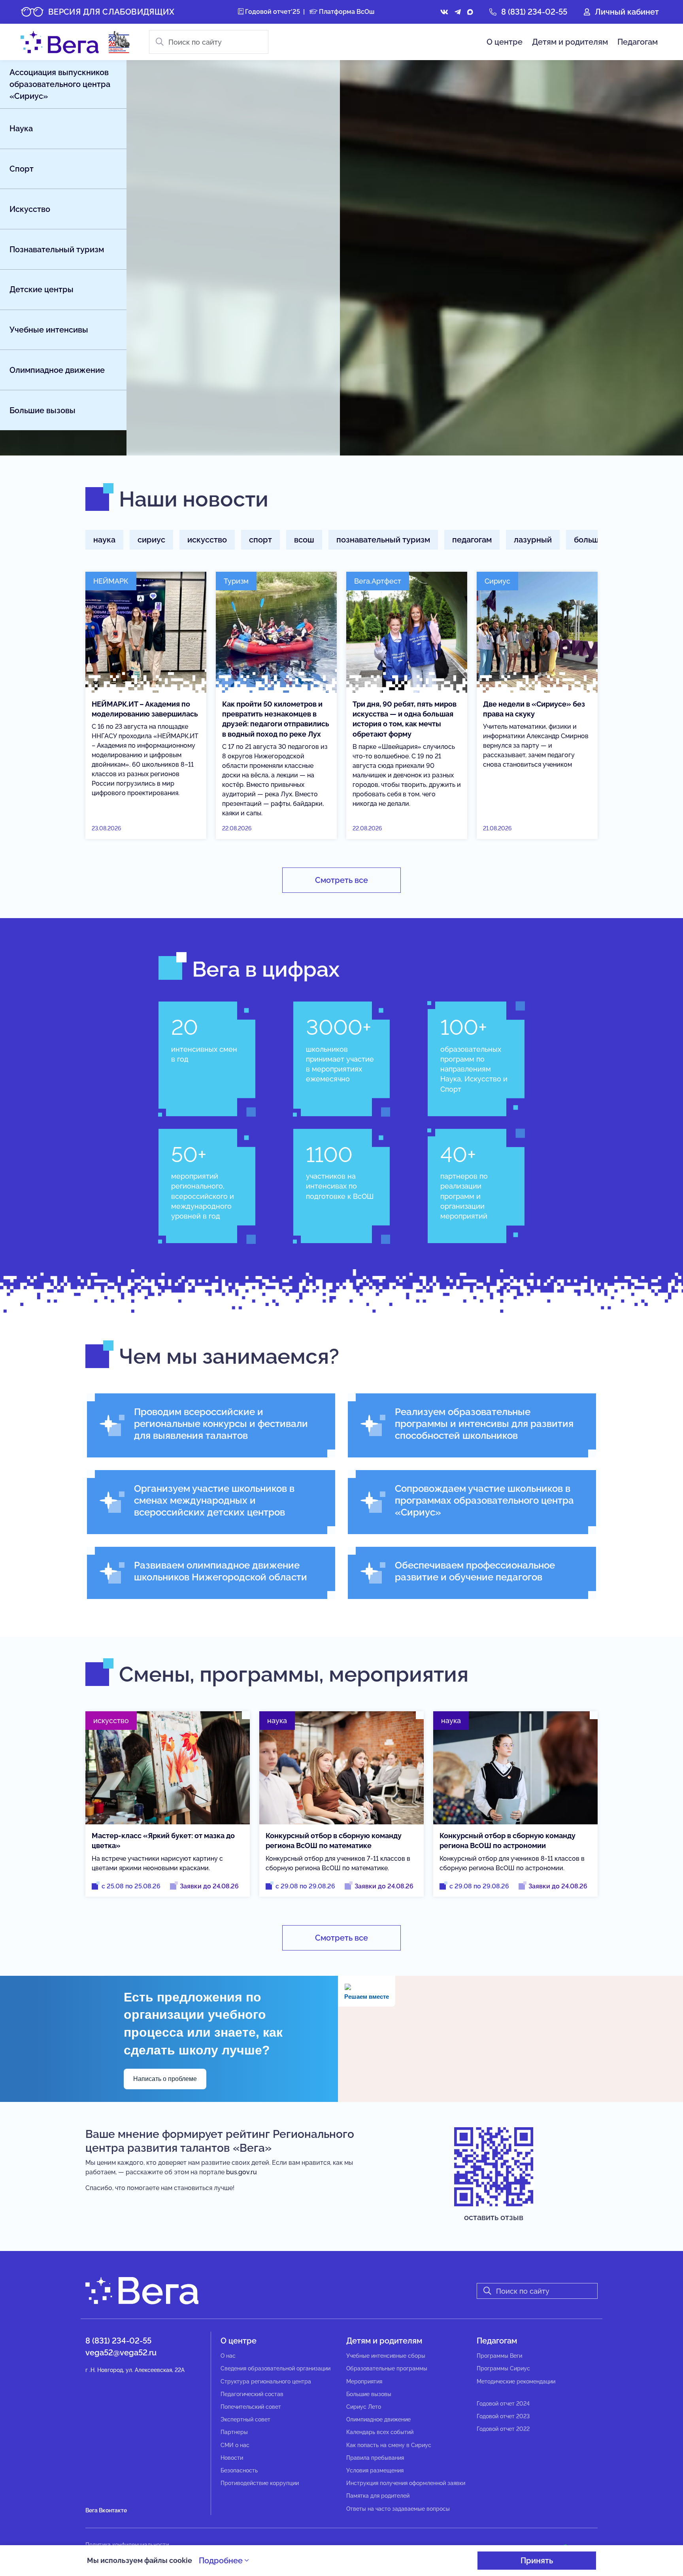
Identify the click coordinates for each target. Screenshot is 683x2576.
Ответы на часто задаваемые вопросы (398, 2509)
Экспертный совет (245, 2419)
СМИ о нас (235, 2445)
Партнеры (234, 2432)
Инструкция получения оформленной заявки (406, 2483)
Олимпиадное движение (57, 370)
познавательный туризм (383, 540)
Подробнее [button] (222, 2561)
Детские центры (42, 289)
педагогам (472, 540)
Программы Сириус (503, 2368)
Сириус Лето (364, 2407)
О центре (505, 42)
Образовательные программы (387, 2368)
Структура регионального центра (266, 2381)
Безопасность (239, 2470)
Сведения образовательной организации (275, 2368)
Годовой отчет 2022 (503, 2429)
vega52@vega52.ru (121, 2353)
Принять (537, 2561)
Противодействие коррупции (260, 2483)
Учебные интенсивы (49, 330)
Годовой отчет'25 (272, 12)
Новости (232, 2458)
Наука (21, 129)
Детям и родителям (570, 42)
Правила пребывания (375, 2458)
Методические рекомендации (516, 2381)
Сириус (151, 540)
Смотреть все (341, 880)
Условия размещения (375, 2470)
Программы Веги (499, 2356)
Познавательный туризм (57, 249)
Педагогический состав (252, 2394)
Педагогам (638, 42)
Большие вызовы (42, 410)
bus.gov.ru (242, 2172)
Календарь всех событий (380, 2432)
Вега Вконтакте (106, 2510)
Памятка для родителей (378, 2496)
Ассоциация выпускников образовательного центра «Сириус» (60, 84)
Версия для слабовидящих (111, 12)
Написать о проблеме (165, 2079)
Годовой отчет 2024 (503, 2404)
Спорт (22, 169)
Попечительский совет (251, 2407)
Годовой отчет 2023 (503, 2416)
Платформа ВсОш (346, 12)
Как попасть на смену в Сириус (389, 2445)
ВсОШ (304, 540)
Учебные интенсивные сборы (386, 2356)
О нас (228, 2356)
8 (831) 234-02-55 (534, 12)
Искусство (30, 209)
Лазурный (533, 540)
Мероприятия (364, 2381)
